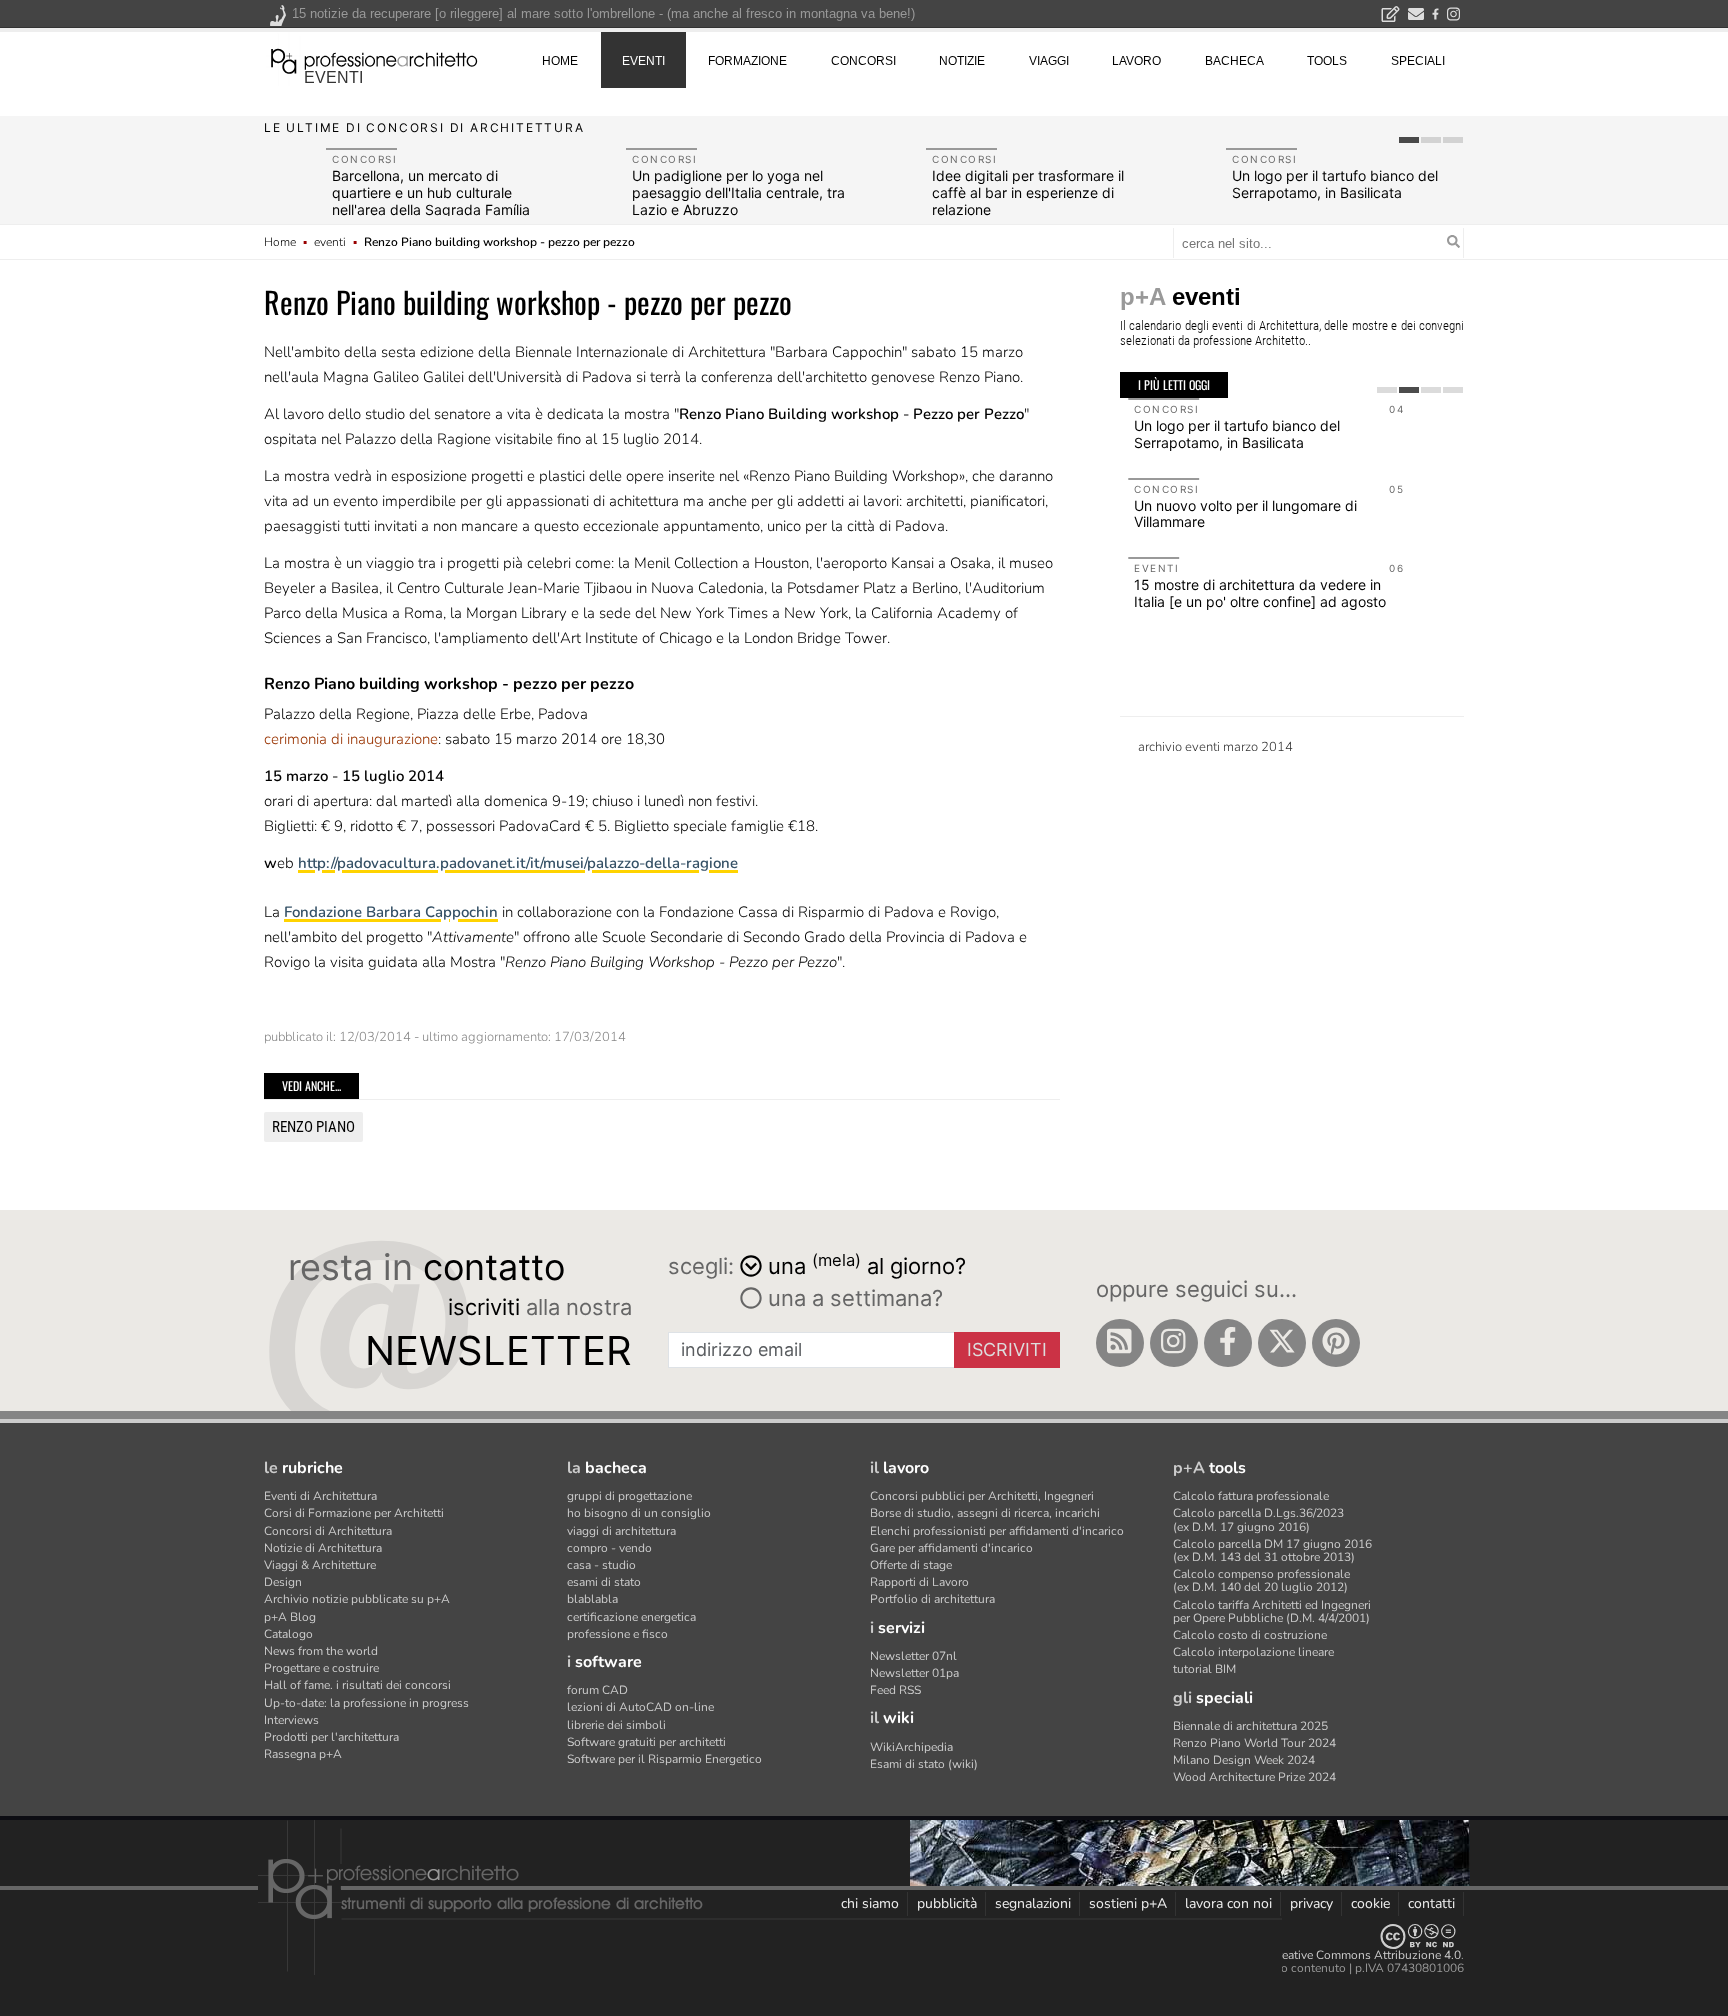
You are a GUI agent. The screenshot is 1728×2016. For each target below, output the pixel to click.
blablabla (592, 1599)
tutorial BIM (1204, 1669)
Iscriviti (1007, 1349)
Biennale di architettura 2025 (1250, 1726)
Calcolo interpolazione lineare (1253, 1652)
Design (283, 1582)
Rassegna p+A (303, 1754)
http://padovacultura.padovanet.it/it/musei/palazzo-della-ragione (518, 863)
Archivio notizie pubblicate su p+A (357, 1599)
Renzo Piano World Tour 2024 (1254, 1743)
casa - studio (601, 1565)
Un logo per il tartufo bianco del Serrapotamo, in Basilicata (1335, 184)
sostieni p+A (1128, 1903)
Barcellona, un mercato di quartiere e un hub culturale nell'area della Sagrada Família (431, 192)
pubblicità (947, 1903)
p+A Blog (290, 1617)
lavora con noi (1228, 1903)
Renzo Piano (313, 1127)
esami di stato (604, 1582)
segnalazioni (1033, 1903)
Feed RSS (895, 1690)
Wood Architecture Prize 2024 (1254, 1777)
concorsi (863, 61)
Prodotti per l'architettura (331, 1737)
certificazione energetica (631, 1617)
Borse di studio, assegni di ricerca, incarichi (985, 1513)
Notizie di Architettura (323, 1548)
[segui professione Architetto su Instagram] (1174, 1343)
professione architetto (374, 59)
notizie (962, 61)
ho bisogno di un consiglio (639, 1513)
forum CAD (597, 1690)
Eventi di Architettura (320, 1496)
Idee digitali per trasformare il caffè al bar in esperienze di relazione (1028, 192)
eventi (333, 77)
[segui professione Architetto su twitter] (1282, 1343)
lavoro (1136, 61)
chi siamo (870, 1903)
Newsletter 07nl (913, 1656)
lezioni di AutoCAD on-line (640, 1707)
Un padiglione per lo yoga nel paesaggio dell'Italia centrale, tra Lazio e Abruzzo (738, 192)
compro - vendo (609, 1548)
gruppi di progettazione (629, 1496)
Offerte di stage (911, 1565)
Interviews (291, 1720)
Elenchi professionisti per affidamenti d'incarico (997, 1531)
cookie (1370, 1903)
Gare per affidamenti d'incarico (951, 1548)
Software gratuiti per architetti (646, 1742)
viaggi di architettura (621, 1531)
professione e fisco (617, 1634)
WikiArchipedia (911, 1747)
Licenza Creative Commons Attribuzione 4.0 (1343, 1955)
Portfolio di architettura (932, 1599)
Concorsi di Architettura (328, 1531)
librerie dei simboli (616, 1725)
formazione (747, 61)
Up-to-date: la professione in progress (366, 1703)
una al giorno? (867, 1264)
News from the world (321, 1651)
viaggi (1049, 61)
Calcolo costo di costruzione (1250, 1635)
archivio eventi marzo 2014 (1215, 747)
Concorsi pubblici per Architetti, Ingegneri (982, 1496)
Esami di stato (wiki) (924, 1764)
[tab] (1409, 140)
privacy (1311, 1903)
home (560, 61)
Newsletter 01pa (914, 1673)
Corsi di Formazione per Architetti (354, 1513)
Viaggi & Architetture (320, 1565)
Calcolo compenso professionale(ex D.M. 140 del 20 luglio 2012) (1261, 1580)
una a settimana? (852, 1298)
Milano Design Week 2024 (1244, 1760)
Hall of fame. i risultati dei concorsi (357, 1685)
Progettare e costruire (321, 1668)
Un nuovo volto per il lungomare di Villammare (1237, 514)
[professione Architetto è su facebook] (1228, 1343)
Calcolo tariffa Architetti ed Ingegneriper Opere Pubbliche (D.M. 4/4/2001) (1272, 1611)
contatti (1431, 1903)
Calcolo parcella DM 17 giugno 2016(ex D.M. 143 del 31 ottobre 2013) (1272, 1550)
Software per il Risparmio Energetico (664, 1759)
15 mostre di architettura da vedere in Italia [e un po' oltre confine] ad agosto (1252, 593)
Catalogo (288, 1634)
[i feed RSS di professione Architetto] (1120, 1343)
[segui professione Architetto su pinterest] (1336, 1343)
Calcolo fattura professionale (1251, 1496)
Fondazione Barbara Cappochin (391, 912)
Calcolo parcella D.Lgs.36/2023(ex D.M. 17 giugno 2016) (1258, 1519)
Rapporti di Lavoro (919, 1582)
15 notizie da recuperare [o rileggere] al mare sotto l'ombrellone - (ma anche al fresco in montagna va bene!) (603, 13)
